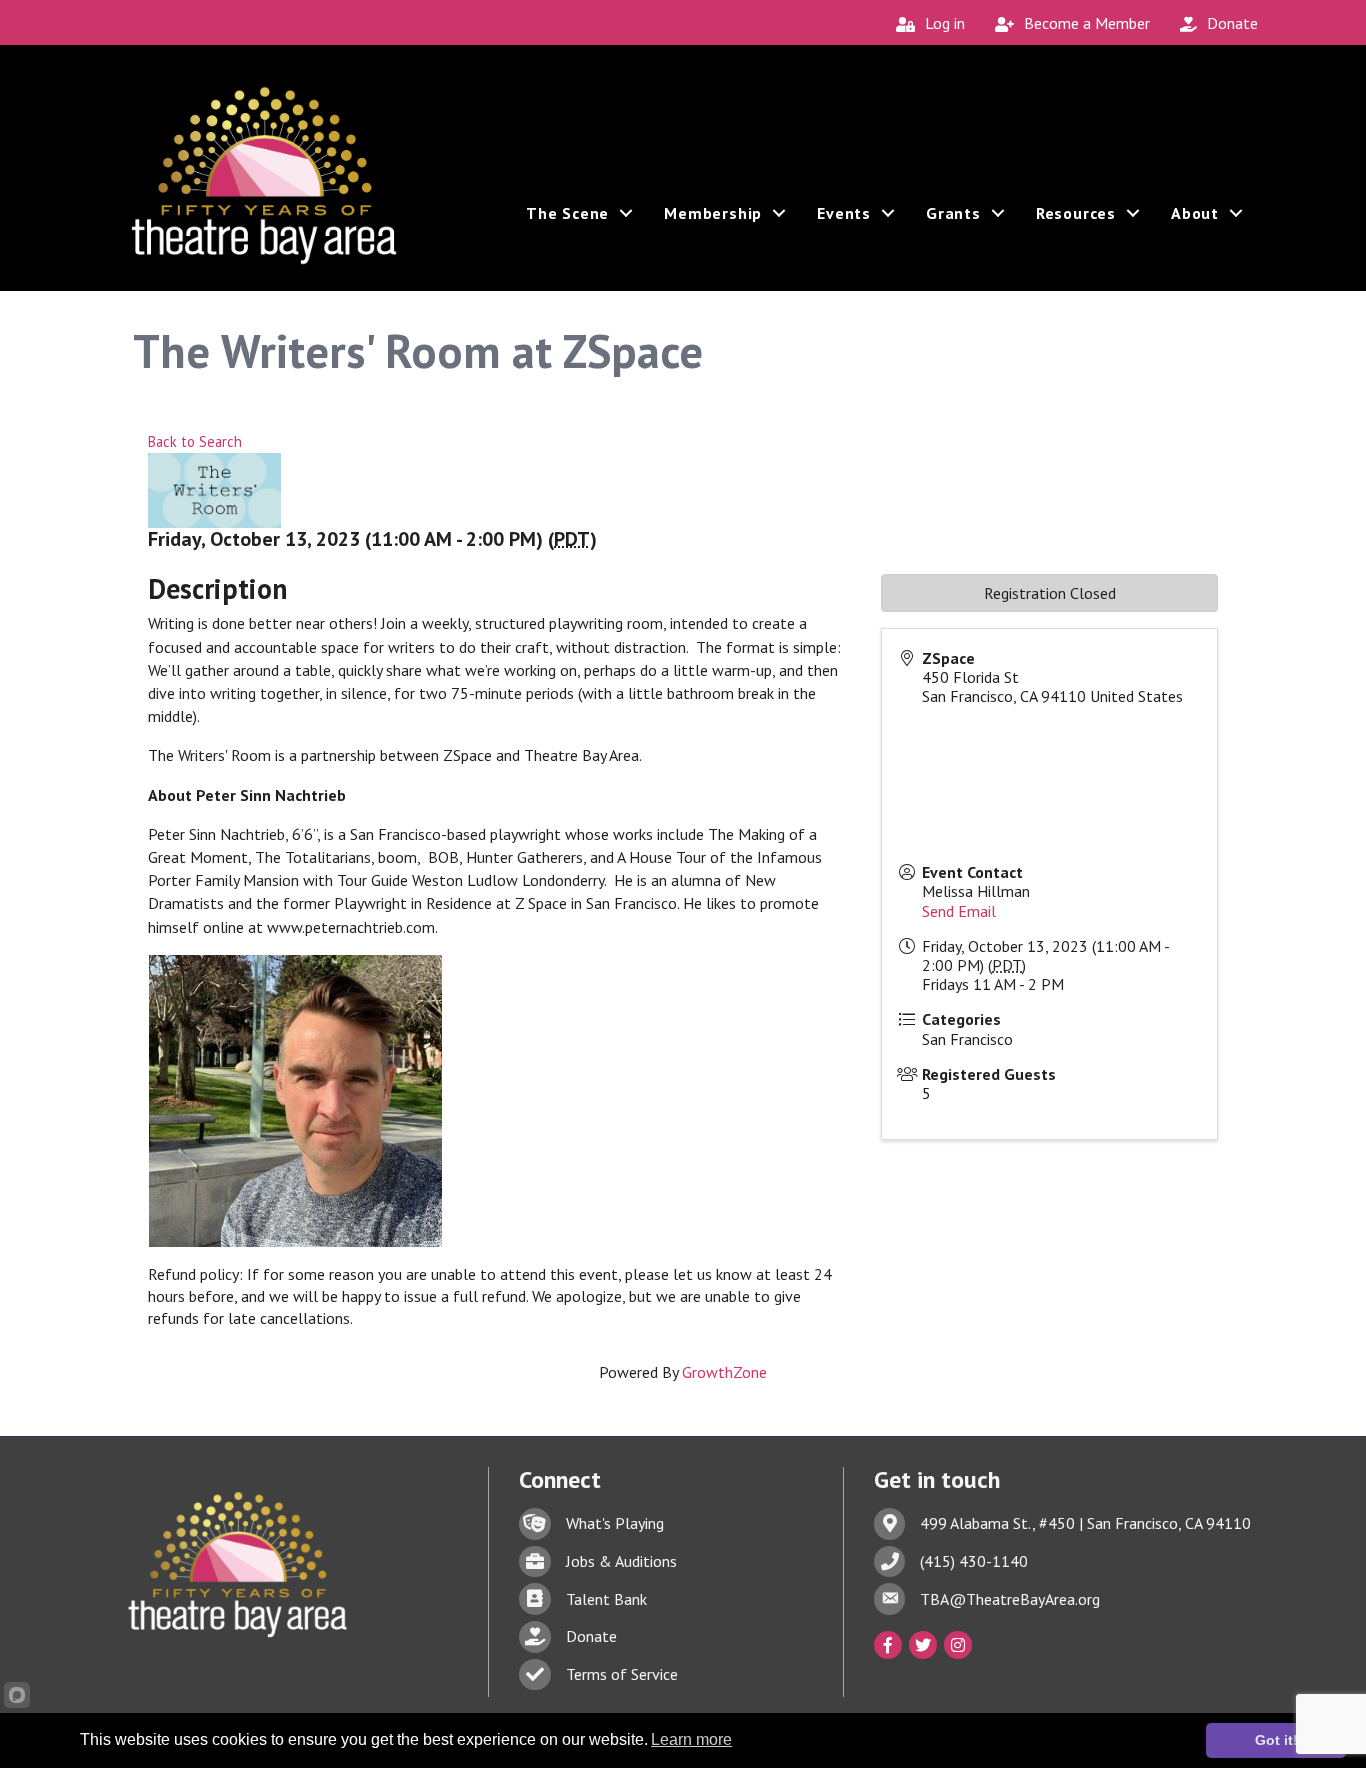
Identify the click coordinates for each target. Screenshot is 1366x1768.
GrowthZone (724, 1372)
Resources (1076, 213)
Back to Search (195, 441)
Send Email (959, 911)
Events (844, 213)
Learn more (691, 1739)
